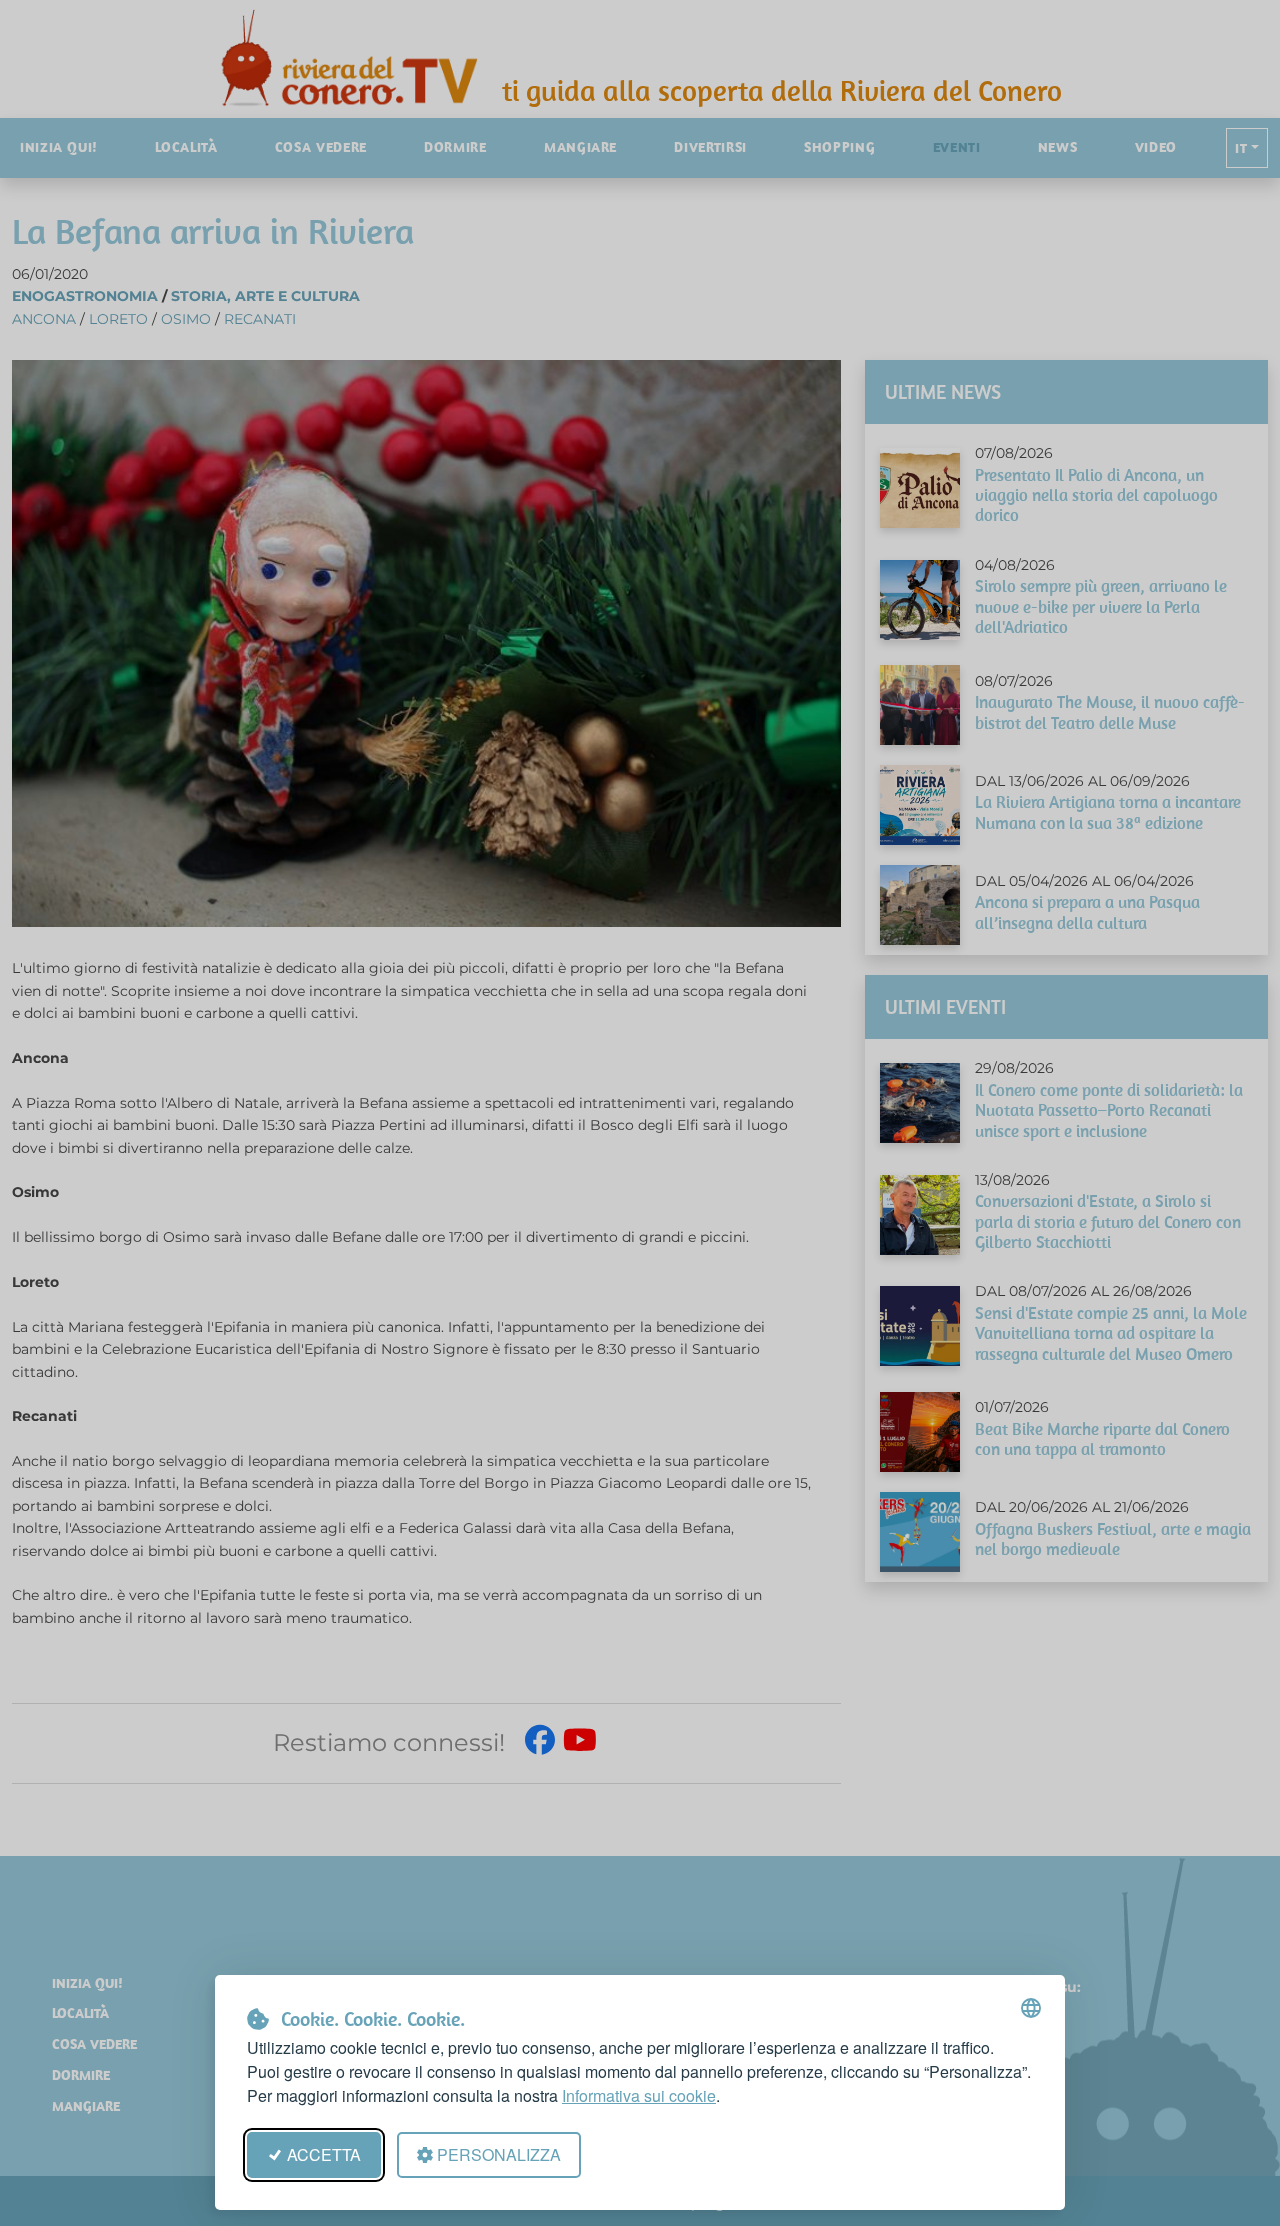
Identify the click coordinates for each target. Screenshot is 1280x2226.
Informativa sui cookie (639, 2095)
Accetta (324, 2154)
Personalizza (499, 2154)
